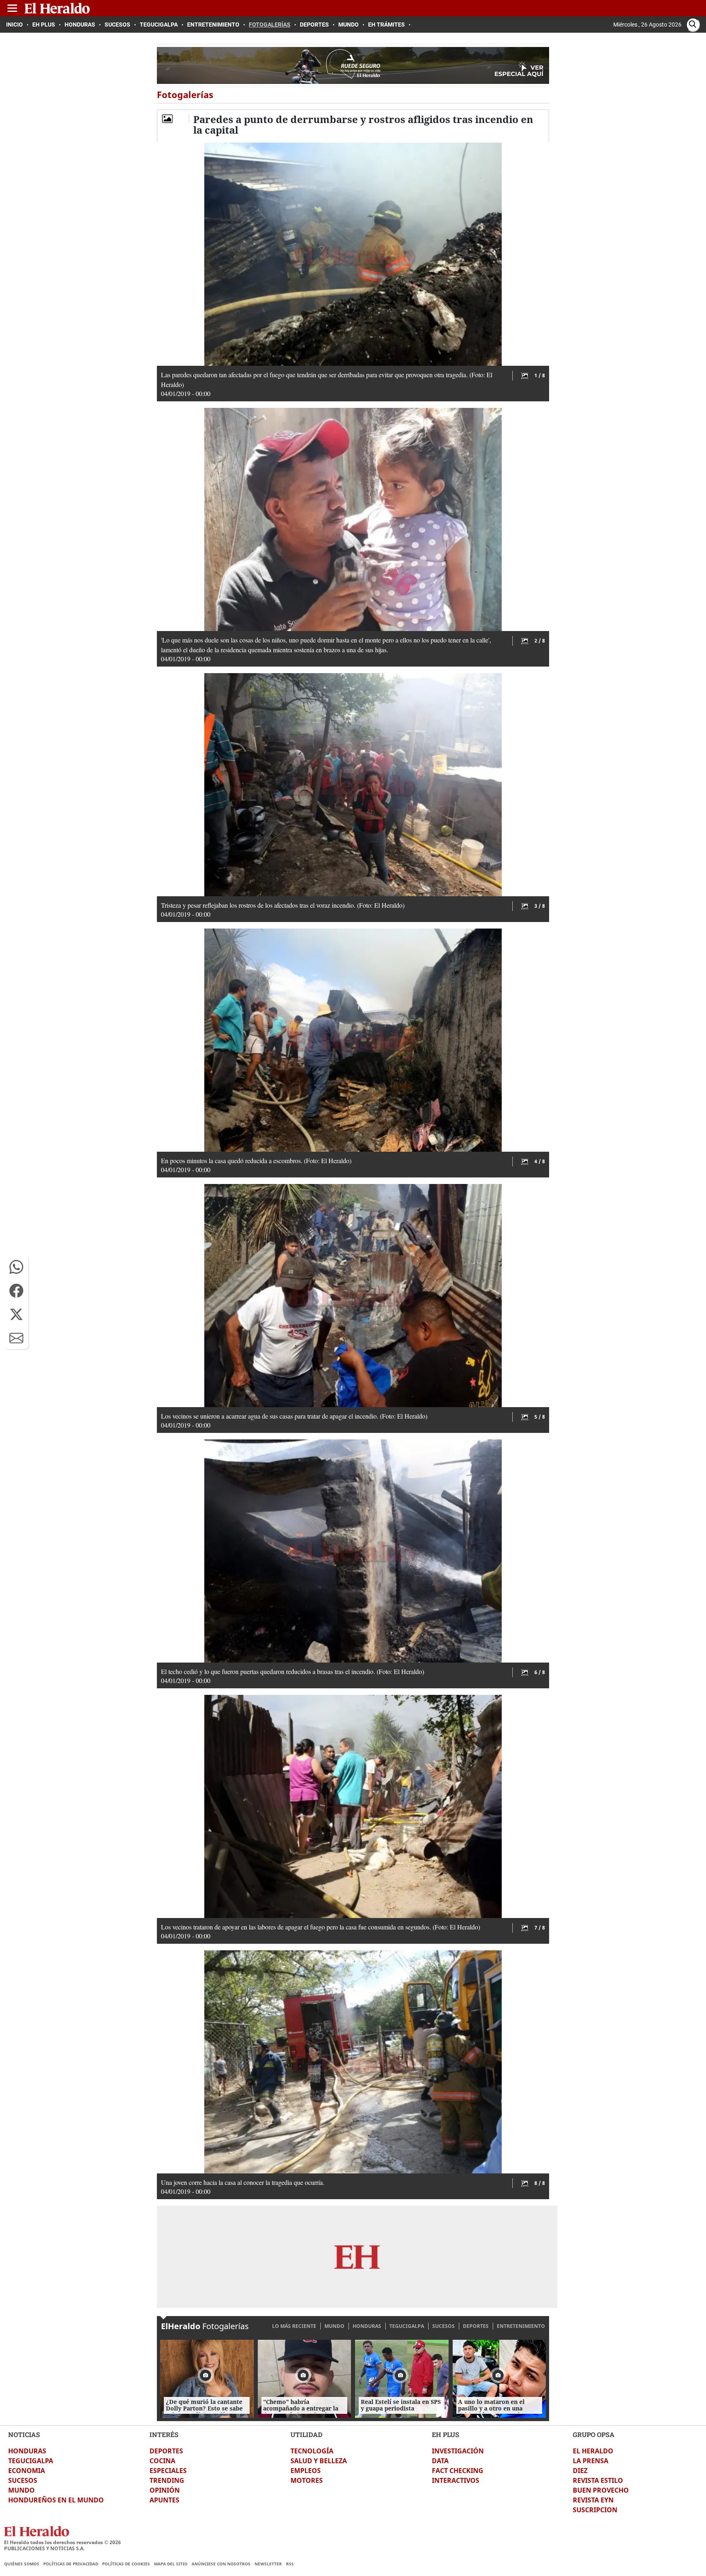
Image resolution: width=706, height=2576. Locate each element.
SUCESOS (443, 2326)
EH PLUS (446, 2434)
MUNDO (334, 2326)
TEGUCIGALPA (407, 2326)
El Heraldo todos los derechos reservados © (63, 2542)
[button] (16, 1267)
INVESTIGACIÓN (458, 2451)
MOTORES (307, 2480)
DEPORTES (476, 2326)
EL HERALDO (593, 2451)
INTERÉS (164, 2434)
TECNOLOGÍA (312, 2451)
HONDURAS (367, 2326)
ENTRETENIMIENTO (521, 2326)
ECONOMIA (27, 2471)
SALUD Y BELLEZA (319, 2461)
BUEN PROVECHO (601, 2490)
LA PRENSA (591, 2461)
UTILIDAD (306, 2434)
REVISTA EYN (593, 2500)
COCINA (162, 2461)
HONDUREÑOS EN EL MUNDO (56, 2500)
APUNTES (164, 2500)
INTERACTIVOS (456, 2480)
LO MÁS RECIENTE (294, 2326)
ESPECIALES (168, 2471)
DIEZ (580, 2471)
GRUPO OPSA (594, 2434)
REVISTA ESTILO (598, 2480)
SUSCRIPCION (595, 2510)
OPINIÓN (165, 2490)
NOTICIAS (24, 2434)
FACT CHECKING (458, 2471)
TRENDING (167, 2480)
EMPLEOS (306, 2471)
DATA (440, 2461)
